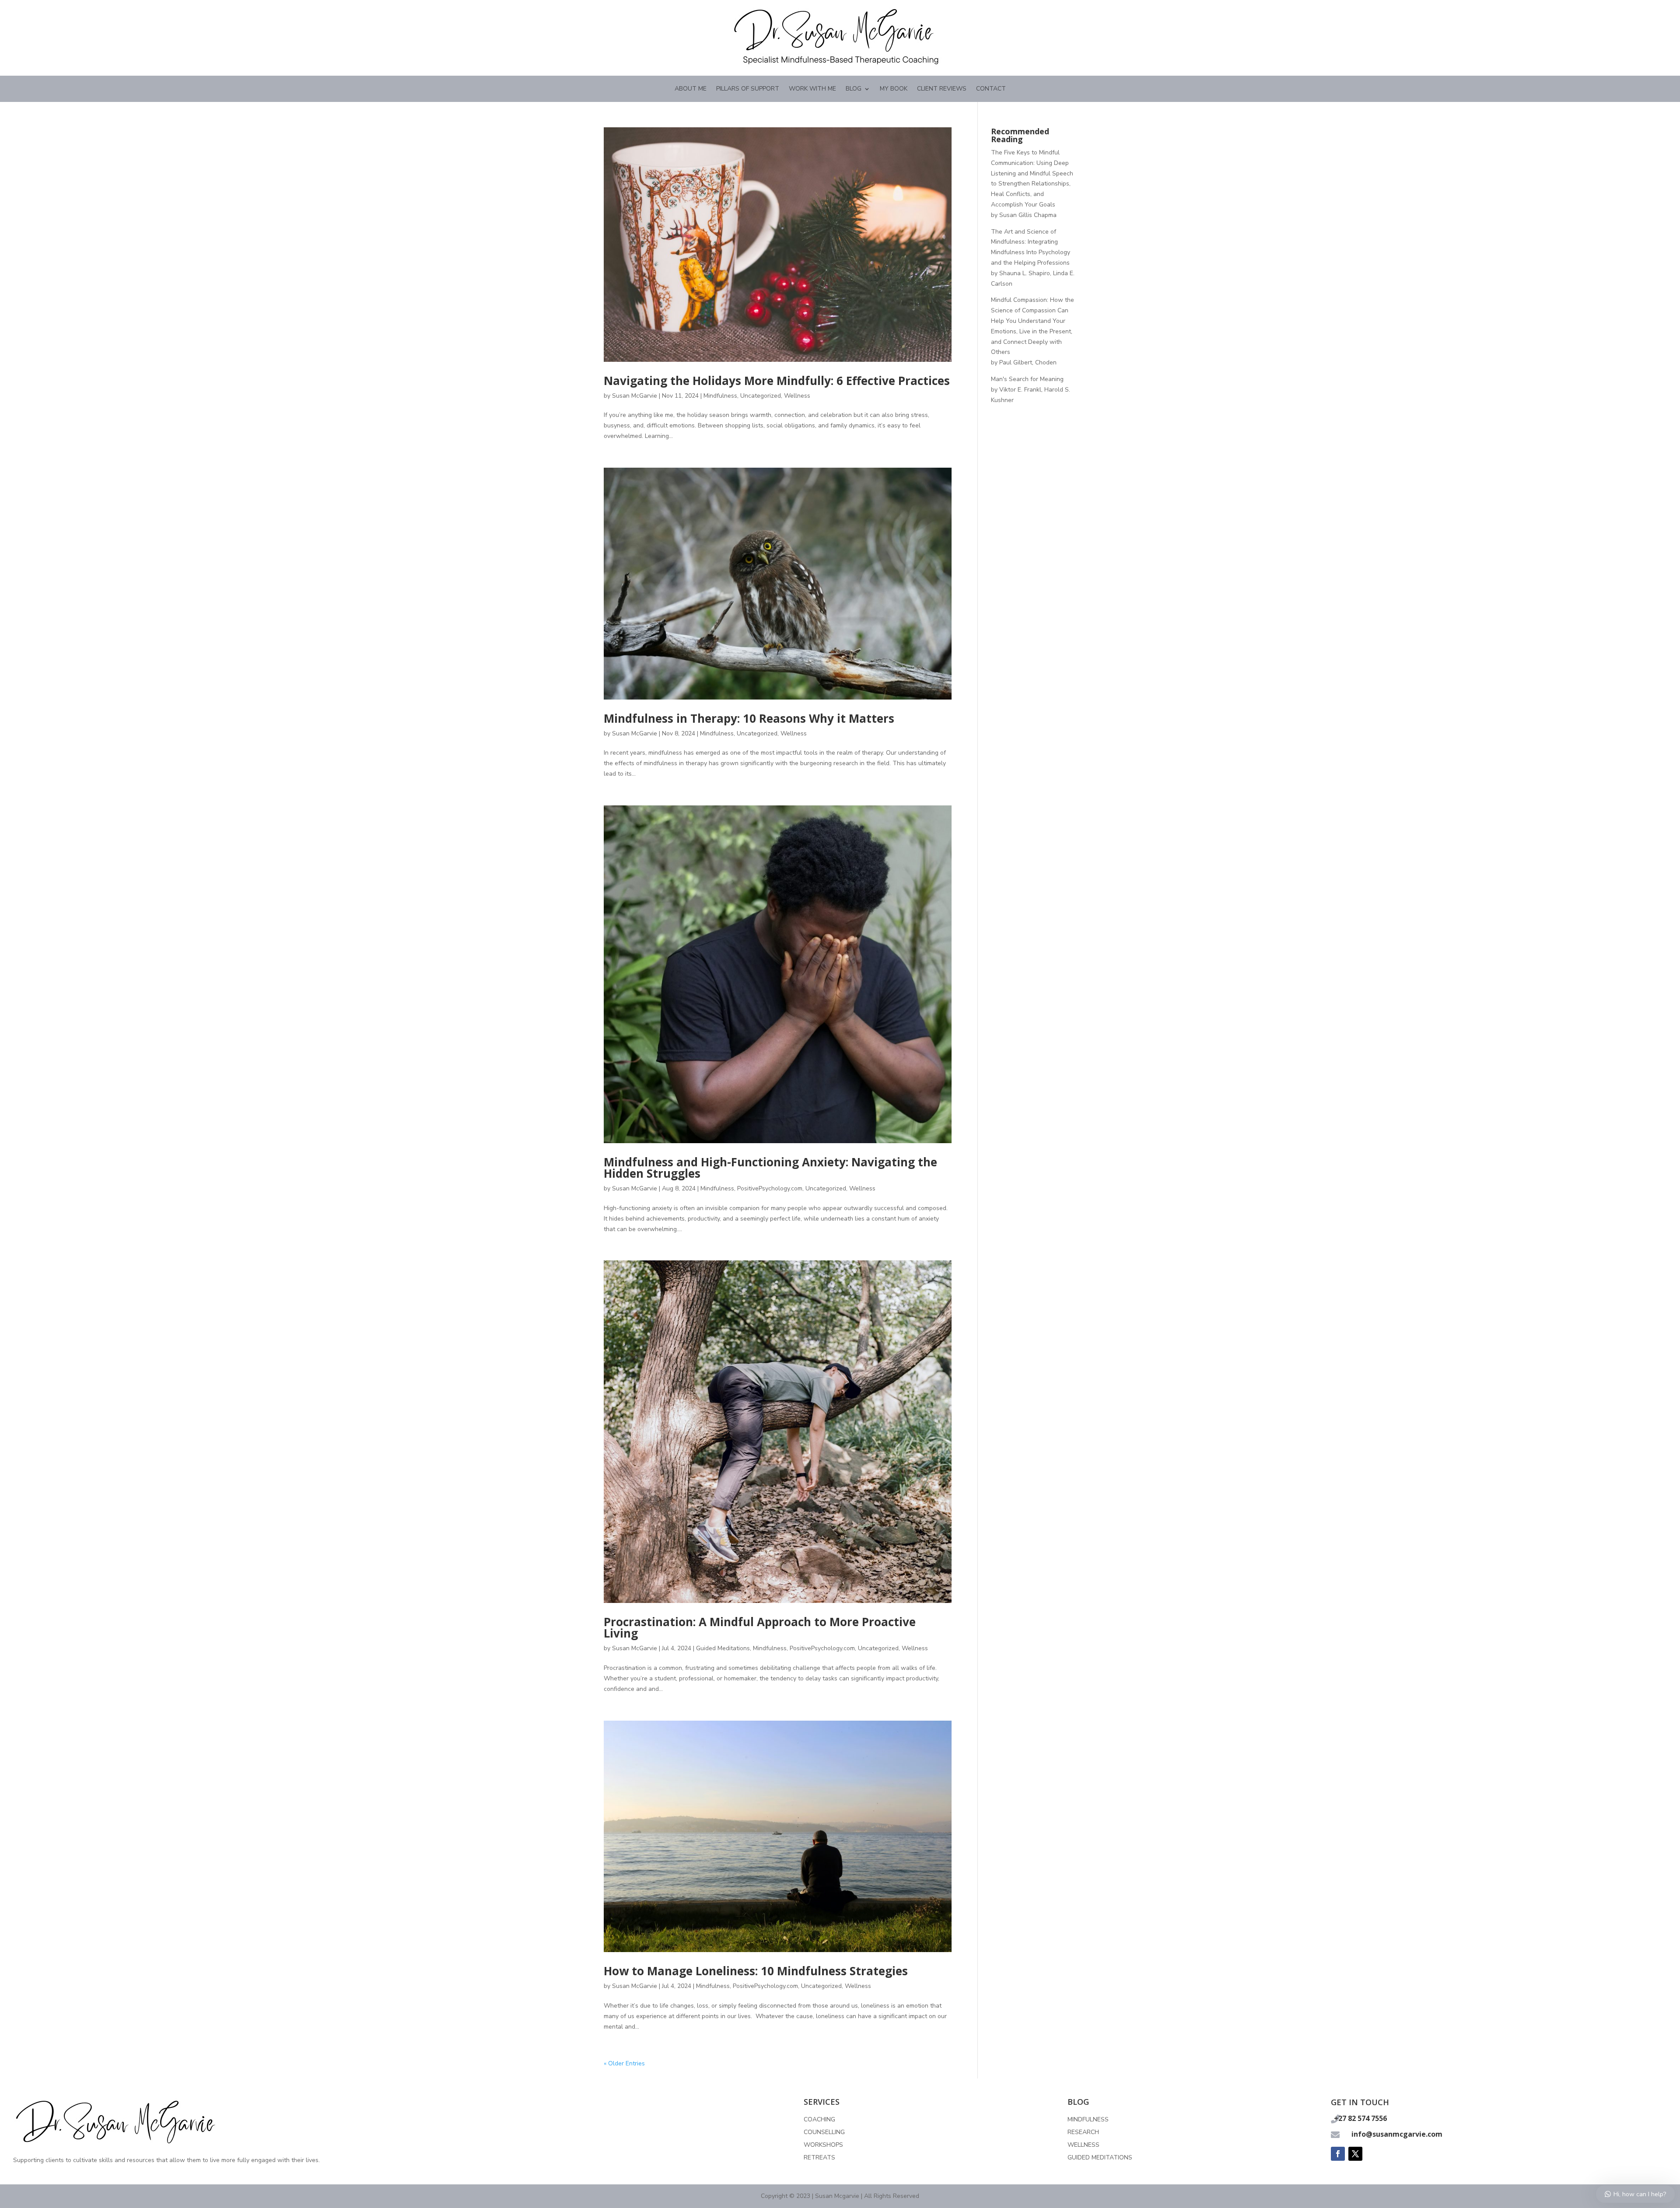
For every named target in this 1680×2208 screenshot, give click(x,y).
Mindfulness (720, 396)
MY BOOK (894, 89)
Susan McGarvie (635, 396)
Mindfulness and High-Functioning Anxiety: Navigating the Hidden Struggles (770, 1168)
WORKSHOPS (823, 2145)
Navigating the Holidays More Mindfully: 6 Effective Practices (777, 381)
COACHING (819, 2119)
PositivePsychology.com (770, 1188)
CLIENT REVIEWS (942, 89)
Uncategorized (761, 396)
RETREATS (819, 2157)
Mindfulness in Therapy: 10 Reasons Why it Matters (749, 718)
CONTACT (991, 89)
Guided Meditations (723, 1648)
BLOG (854, 89)
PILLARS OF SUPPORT (748, 89)
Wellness (797, 396)
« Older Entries (624, 2063)
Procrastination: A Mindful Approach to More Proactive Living (760, 1627)
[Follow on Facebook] (1338, 2154)
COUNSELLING (824, 2132)
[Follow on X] (1355, 2154)
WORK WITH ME (812, 89)
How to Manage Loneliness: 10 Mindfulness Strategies (756, 1971)
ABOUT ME (691, 89)
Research (1083, 2132)
